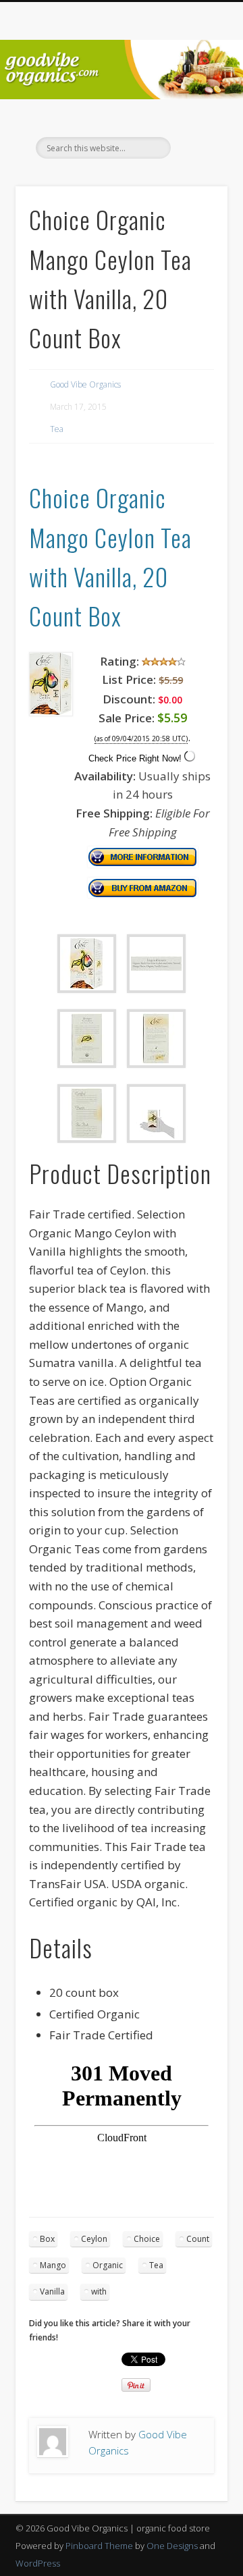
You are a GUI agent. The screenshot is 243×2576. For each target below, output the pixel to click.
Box (47, 2239)
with (99, 2291)
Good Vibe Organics (85, 384)
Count (198, 2239)
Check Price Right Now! (135, 758)
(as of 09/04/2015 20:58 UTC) (141, 739)
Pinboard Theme (99, 2546)
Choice (147, 2239)
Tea (57, 429)
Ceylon (94, 2239)
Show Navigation (196, 121)
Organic (108, 2265)
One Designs (172, 2546)
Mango (53, 2265)
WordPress (38, 2563)
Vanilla (52, 2291)
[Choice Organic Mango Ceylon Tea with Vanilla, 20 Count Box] (51, 712)
